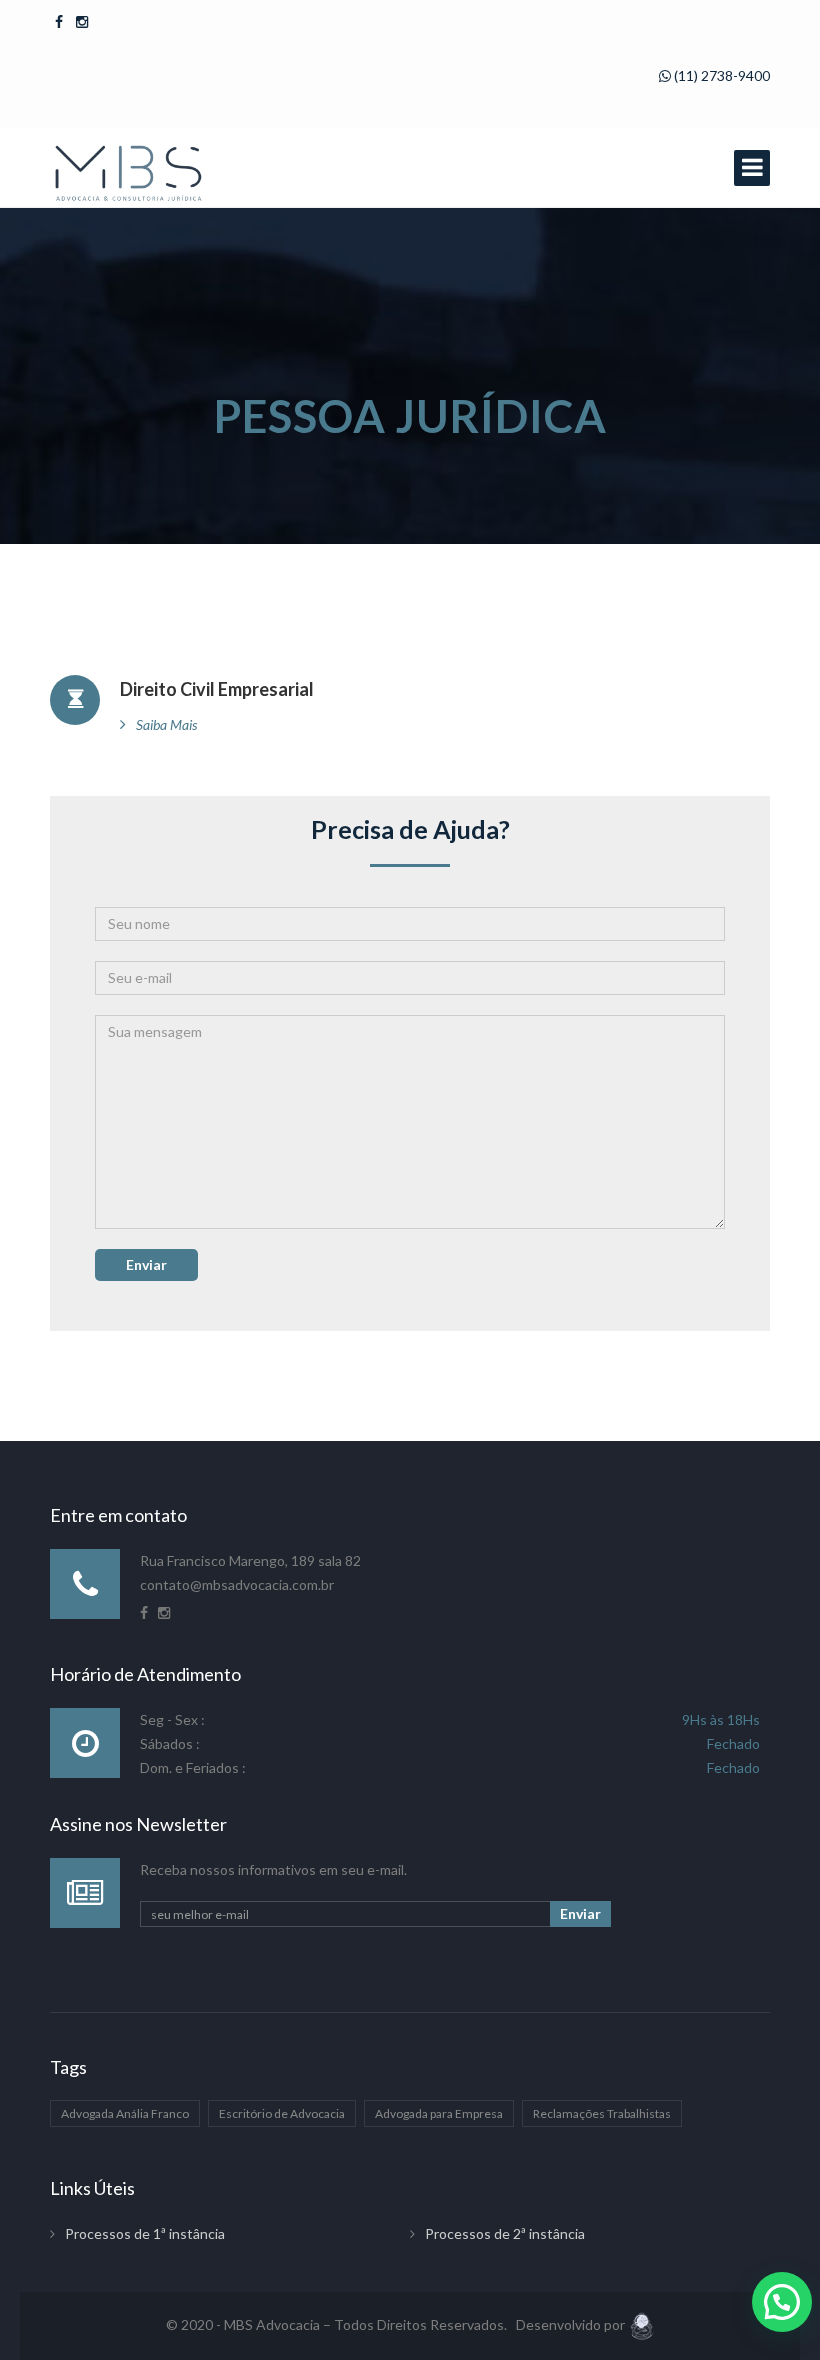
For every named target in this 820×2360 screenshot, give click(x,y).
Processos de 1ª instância (145, 2233)
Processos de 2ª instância (505, 2233)
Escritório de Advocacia (282, 2113)
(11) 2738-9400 (720, 75)
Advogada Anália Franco (125, 2113)
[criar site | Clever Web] (641, 2324)
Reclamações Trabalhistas (602, 2113)
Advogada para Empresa (439, 2113)
